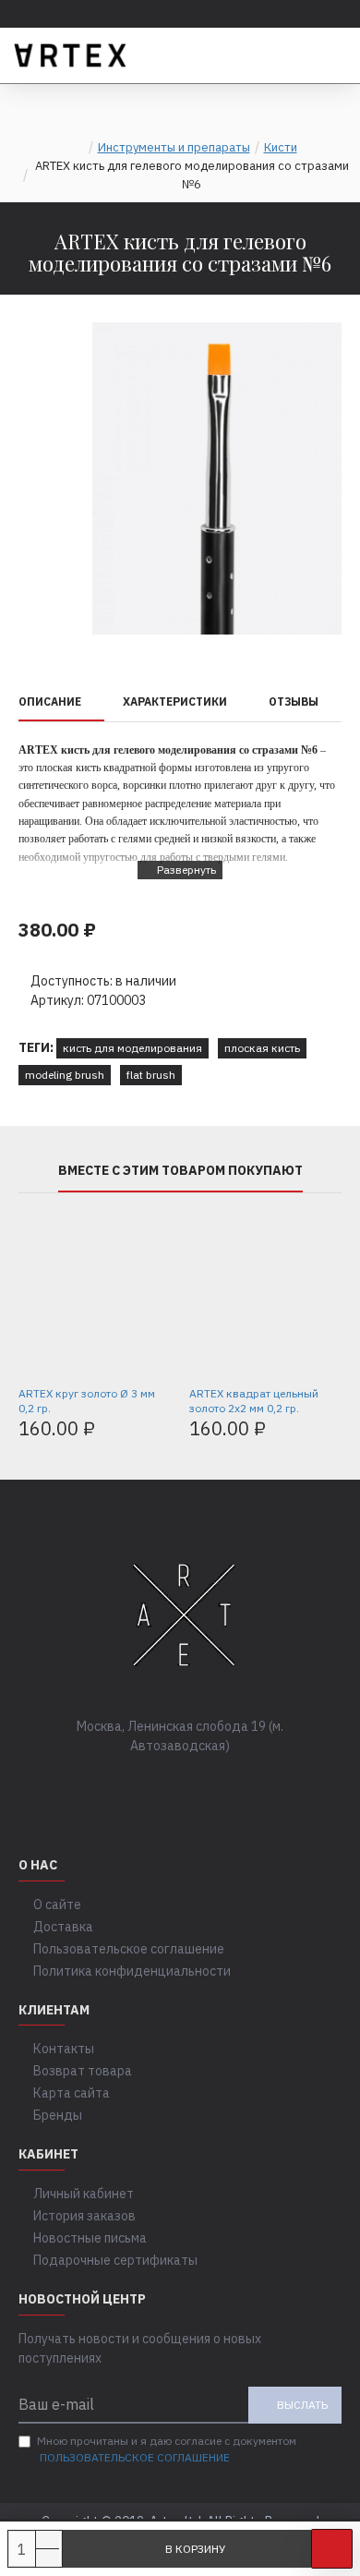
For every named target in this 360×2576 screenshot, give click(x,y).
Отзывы (294, 701)
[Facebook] (125, 1784)
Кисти (281, 147)
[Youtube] (235, 1784)
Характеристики (175, 701)
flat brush (151, 1075)
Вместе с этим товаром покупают (180, 1171)
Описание (50, 701)
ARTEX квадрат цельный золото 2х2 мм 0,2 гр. (254, 1401)
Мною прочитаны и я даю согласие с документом (167, 2449)
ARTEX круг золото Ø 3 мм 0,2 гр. (87, 1401)
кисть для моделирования (132, 1048)
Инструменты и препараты (174, 147)
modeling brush (65, 1075)
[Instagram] (198, 1784)
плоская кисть (262, 1048)
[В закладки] (332, 2549)
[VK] (162, 1784)
